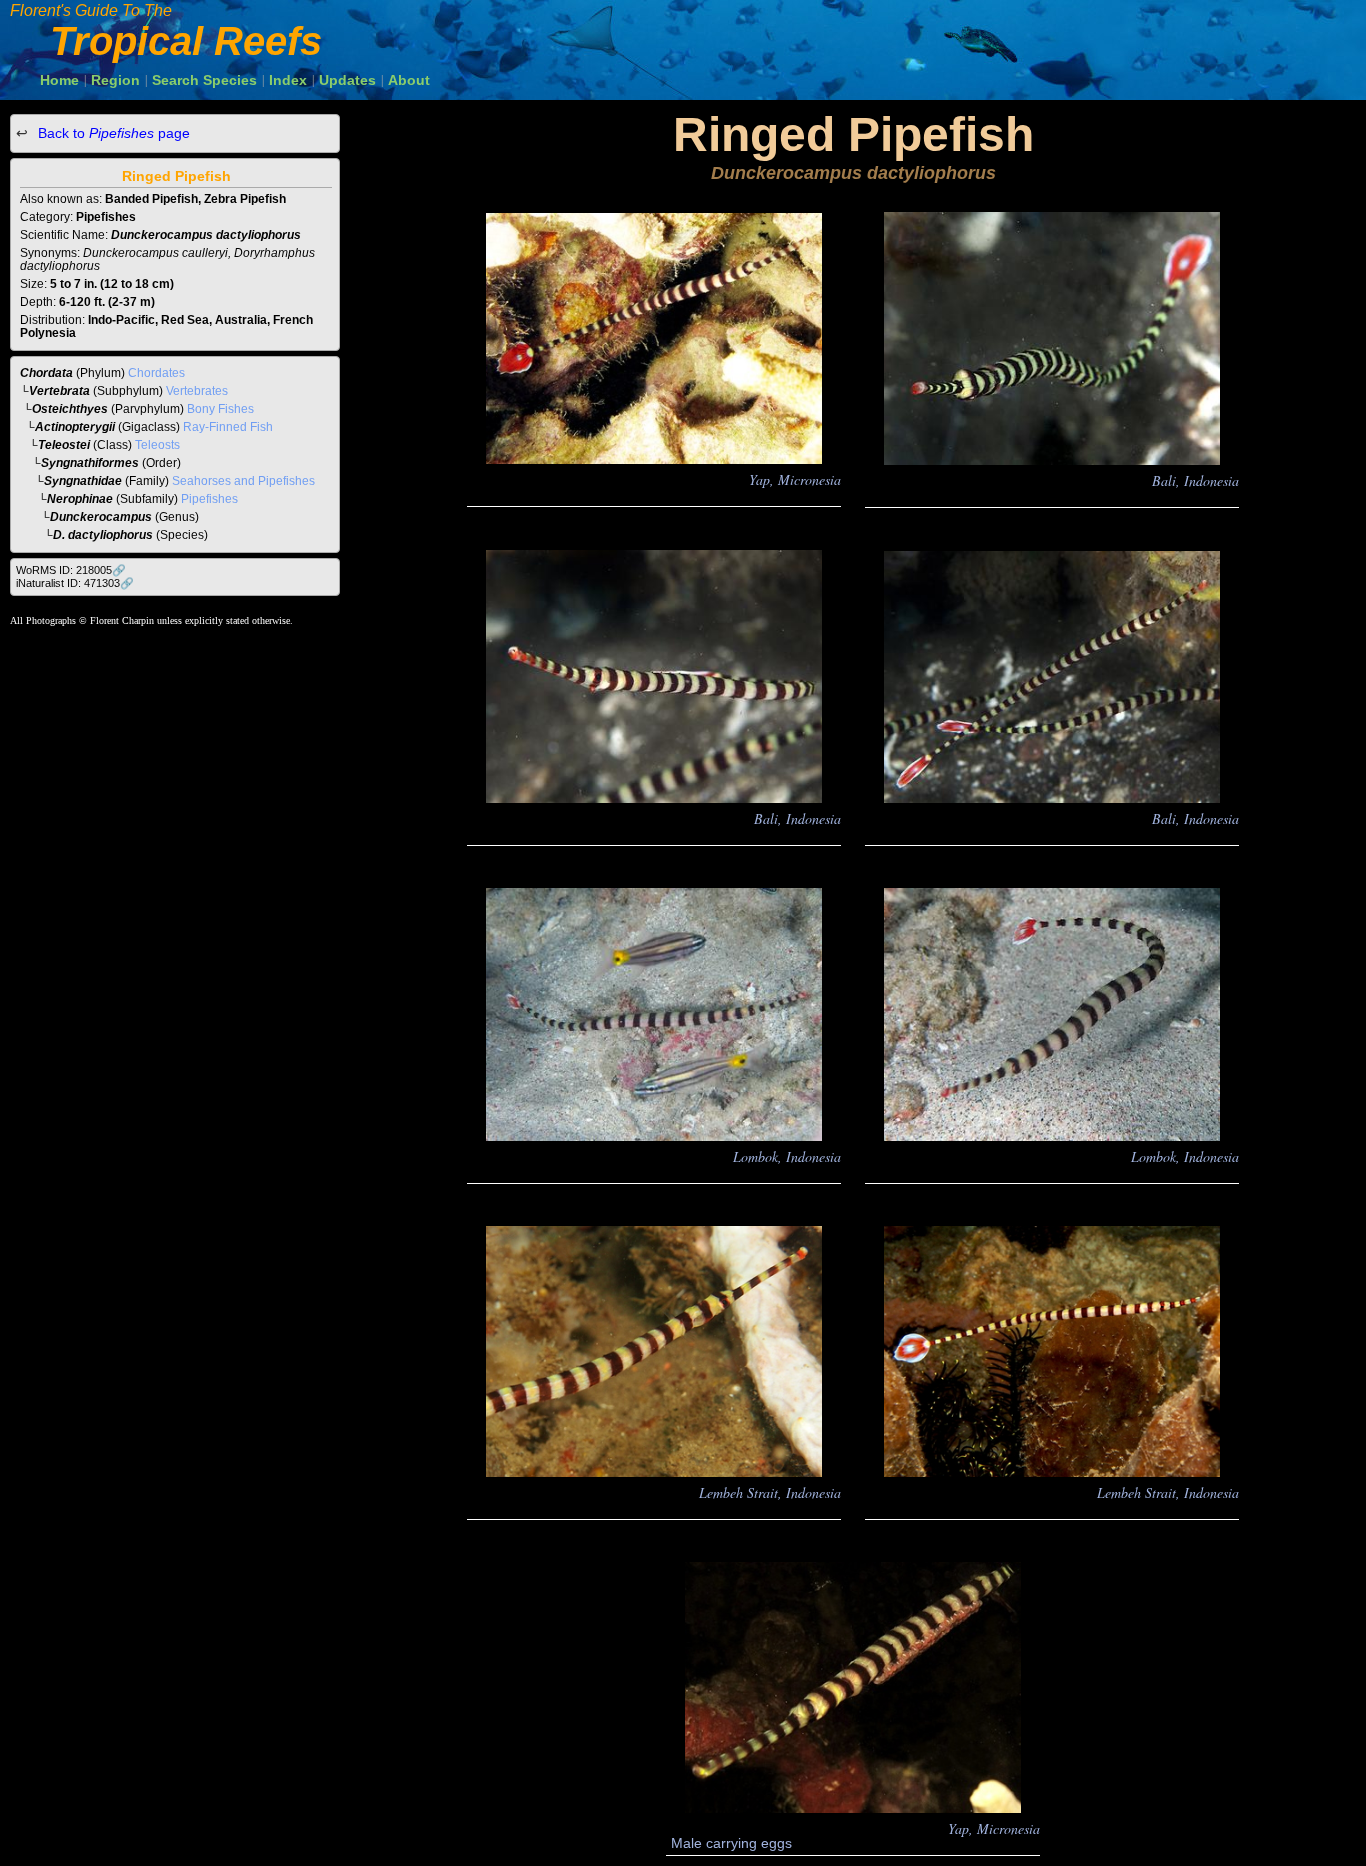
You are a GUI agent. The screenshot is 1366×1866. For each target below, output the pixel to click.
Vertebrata (59, 391)
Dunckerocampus (101, 517)
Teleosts (157, 445)
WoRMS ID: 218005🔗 (71, 570)
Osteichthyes (70, 409)
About (409, 80)
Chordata (46, 373)
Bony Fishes (220, 409)
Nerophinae (80, 499)
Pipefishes (209, 499)
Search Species (204, 80)
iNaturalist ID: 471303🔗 (75, 583)
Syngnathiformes (90, 463)
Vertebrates (197, 391)
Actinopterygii (75, 427)
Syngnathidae (83, 481)
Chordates (156, 373)
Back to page (112, 133)
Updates (347, 80)
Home (59, 80)
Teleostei (64, 445)
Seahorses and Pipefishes (243, 481)
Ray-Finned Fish (228, 427)
